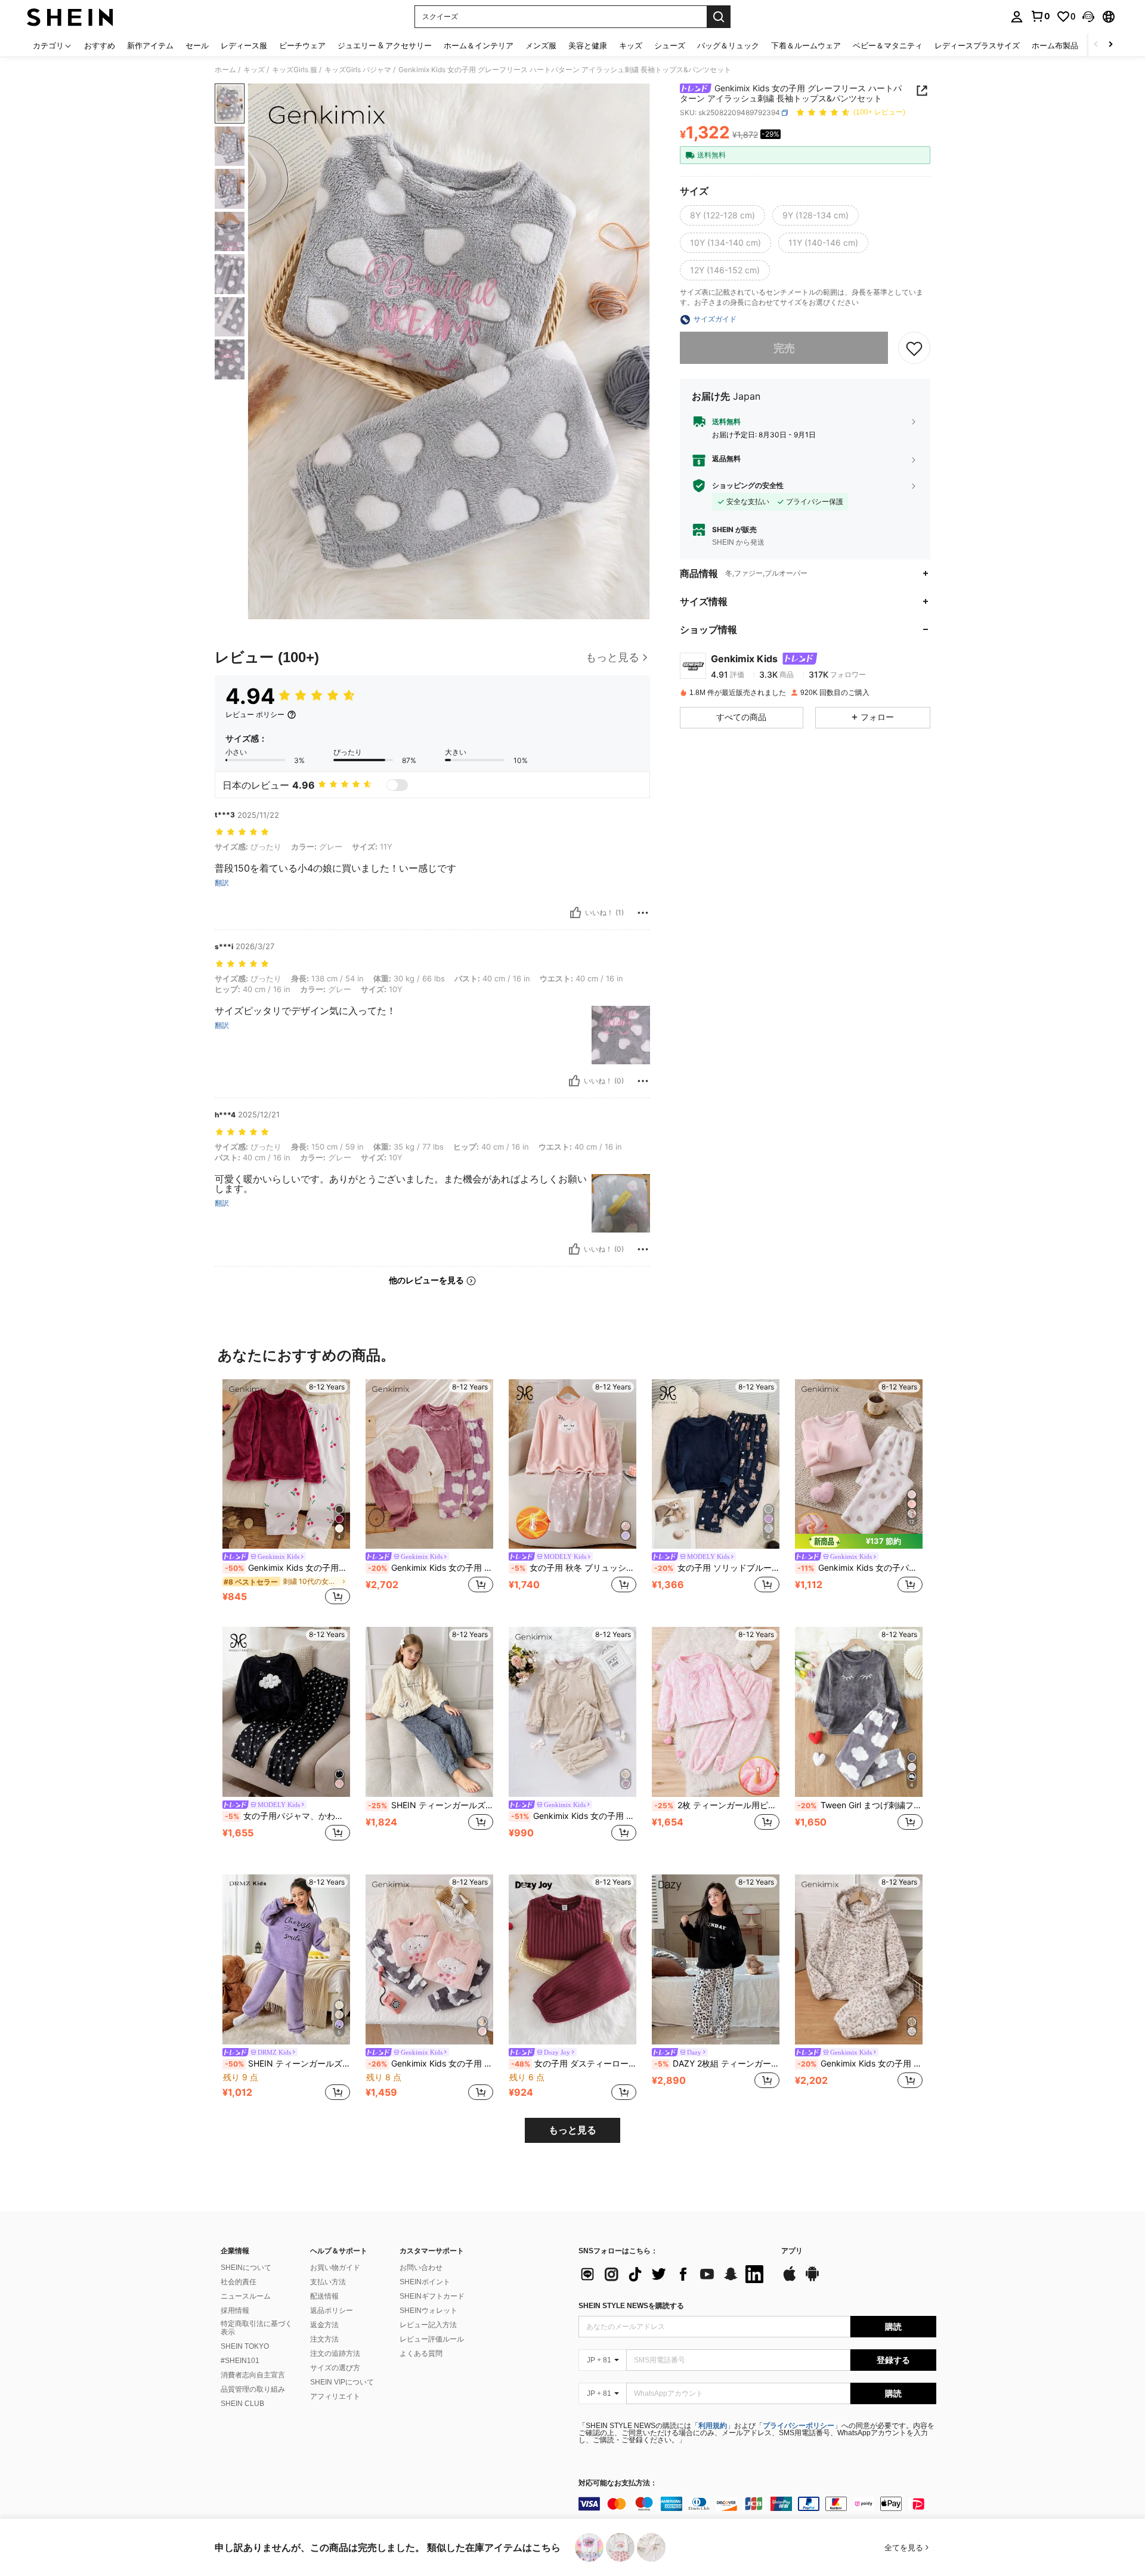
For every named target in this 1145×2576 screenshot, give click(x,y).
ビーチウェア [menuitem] (302, 45)
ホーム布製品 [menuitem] (1055, 45)
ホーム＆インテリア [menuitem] (479, 45)
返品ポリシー (332, 2311)
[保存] (914, 348)
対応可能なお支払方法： (618, 2483)
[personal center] (1017, 17)
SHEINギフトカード (432, 2296)
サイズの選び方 (335, 2368)
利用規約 (713, 2426)
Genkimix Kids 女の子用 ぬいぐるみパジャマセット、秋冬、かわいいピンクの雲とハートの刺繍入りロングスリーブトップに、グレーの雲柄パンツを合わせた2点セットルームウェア (431, 2064)
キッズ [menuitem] (631, 45)
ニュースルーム (246, 2296)
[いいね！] (575, 913)
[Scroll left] (1096, 45)
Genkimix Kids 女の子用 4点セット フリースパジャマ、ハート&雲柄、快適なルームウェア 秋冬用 (431, 1568)
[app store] (790, 2280)
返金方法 (324, 2325)
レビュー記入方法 (428, 2325)
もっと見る (572, 2130)
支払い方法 (328, 2282)
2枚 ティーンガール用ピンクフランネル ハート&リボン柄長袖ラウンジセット (717, 1805)
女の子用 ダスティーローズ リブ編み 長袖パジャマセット (574, 2064)
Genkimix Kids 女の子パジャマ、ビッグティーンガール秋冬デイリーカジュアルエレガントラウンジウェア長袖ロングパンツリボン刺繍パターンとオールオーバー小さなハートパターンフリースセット (860, 1568)
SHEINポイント (425, 2282)
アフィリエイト (335, 2396)
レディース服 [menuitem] (244, 45)
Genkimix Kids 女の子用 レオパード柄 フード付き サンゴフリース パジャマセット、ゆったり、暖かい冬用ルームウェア (860, 2064)
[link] (1040, 16)
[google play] (812, 2280)
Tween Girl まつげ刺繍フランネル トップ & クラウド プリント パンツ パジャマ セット (860, 1805)
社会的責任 (239, 2282)
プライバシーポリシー (799, 2426)
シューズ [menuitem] (670, 45)
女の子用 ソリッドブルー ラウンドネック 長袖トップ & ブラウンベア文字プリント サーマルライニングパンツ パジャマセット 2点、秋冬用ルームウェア (717, 1568)
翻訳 (222, 883)
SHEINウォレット (428, 2311)
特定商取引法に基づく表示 (256, 2328)
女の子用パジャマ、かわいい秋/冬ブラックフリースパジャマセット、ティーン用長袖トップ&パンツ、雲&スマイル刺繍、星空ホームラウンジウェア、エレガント (287, 1816)
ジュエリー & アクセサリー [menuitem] (385, 45)
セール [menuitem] (197, 45)
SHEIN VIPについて (342, 2382)
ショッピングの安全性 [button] (748, 486)
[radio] (722, 216)
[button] (1088, 17)
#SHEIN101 (240, 2361)
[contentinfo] (757, 2504)
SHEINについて (246, 2268)
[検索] (719, 17)
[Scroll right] (1110, 45)
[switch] (397, 785)
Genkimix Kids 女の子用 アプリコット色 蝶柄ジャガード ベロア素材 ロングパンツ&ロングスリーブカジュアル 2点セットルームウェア (574, 1816)
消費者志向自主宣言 (253, 2375)
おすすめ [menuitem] (100, 45)
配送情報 (324, 2296)
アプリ (792, 2251)
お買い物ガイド (335, 2268)
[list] (674, 2274)
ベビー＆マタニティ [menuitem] (888, 45)
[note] (859, 1541)
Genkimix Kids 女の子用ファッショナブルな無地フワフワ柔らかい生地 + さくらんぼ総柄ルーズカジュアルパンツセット (287, 1568)
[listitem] (286, 1494)
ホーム (225, 70)
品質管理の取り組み (253, 2389)
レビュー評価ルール (432, 2339)
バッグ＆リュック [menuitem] (728, 45)
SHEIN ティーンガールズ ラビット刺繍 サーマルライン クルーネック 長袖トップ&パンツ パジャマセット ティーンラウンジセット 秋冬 (431, 1805)
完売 (784, 348)
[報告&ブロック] (643, 913)
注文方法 (324, 2339)
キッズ (254, 70)
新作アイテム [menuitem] (150, 45)
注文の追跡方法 (335, 2353)
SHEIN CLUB (242, 2404)
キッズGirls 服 (295, 70)
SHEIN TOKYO (245, 2346)
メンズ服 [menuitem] (541, 45)
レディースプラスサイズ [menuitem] (977, 45)
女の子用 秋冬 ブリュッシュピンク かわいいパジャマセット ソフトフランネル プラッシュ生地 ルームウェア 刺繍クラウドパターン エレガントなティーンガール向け (574, 1568)
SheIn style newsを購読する (631, 2306)
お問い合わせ (421, 2268)
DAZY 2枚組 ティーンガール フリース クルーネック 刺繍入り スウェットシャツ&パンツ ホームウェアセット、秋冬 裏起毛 (717, 2064)
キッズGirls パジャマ (358, 70)
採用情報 (235, 2311)
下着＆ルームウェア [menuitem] (806, 45)
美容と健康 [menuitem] (588, 45)
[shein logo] (70, 17)
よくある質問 (421, 2353)
